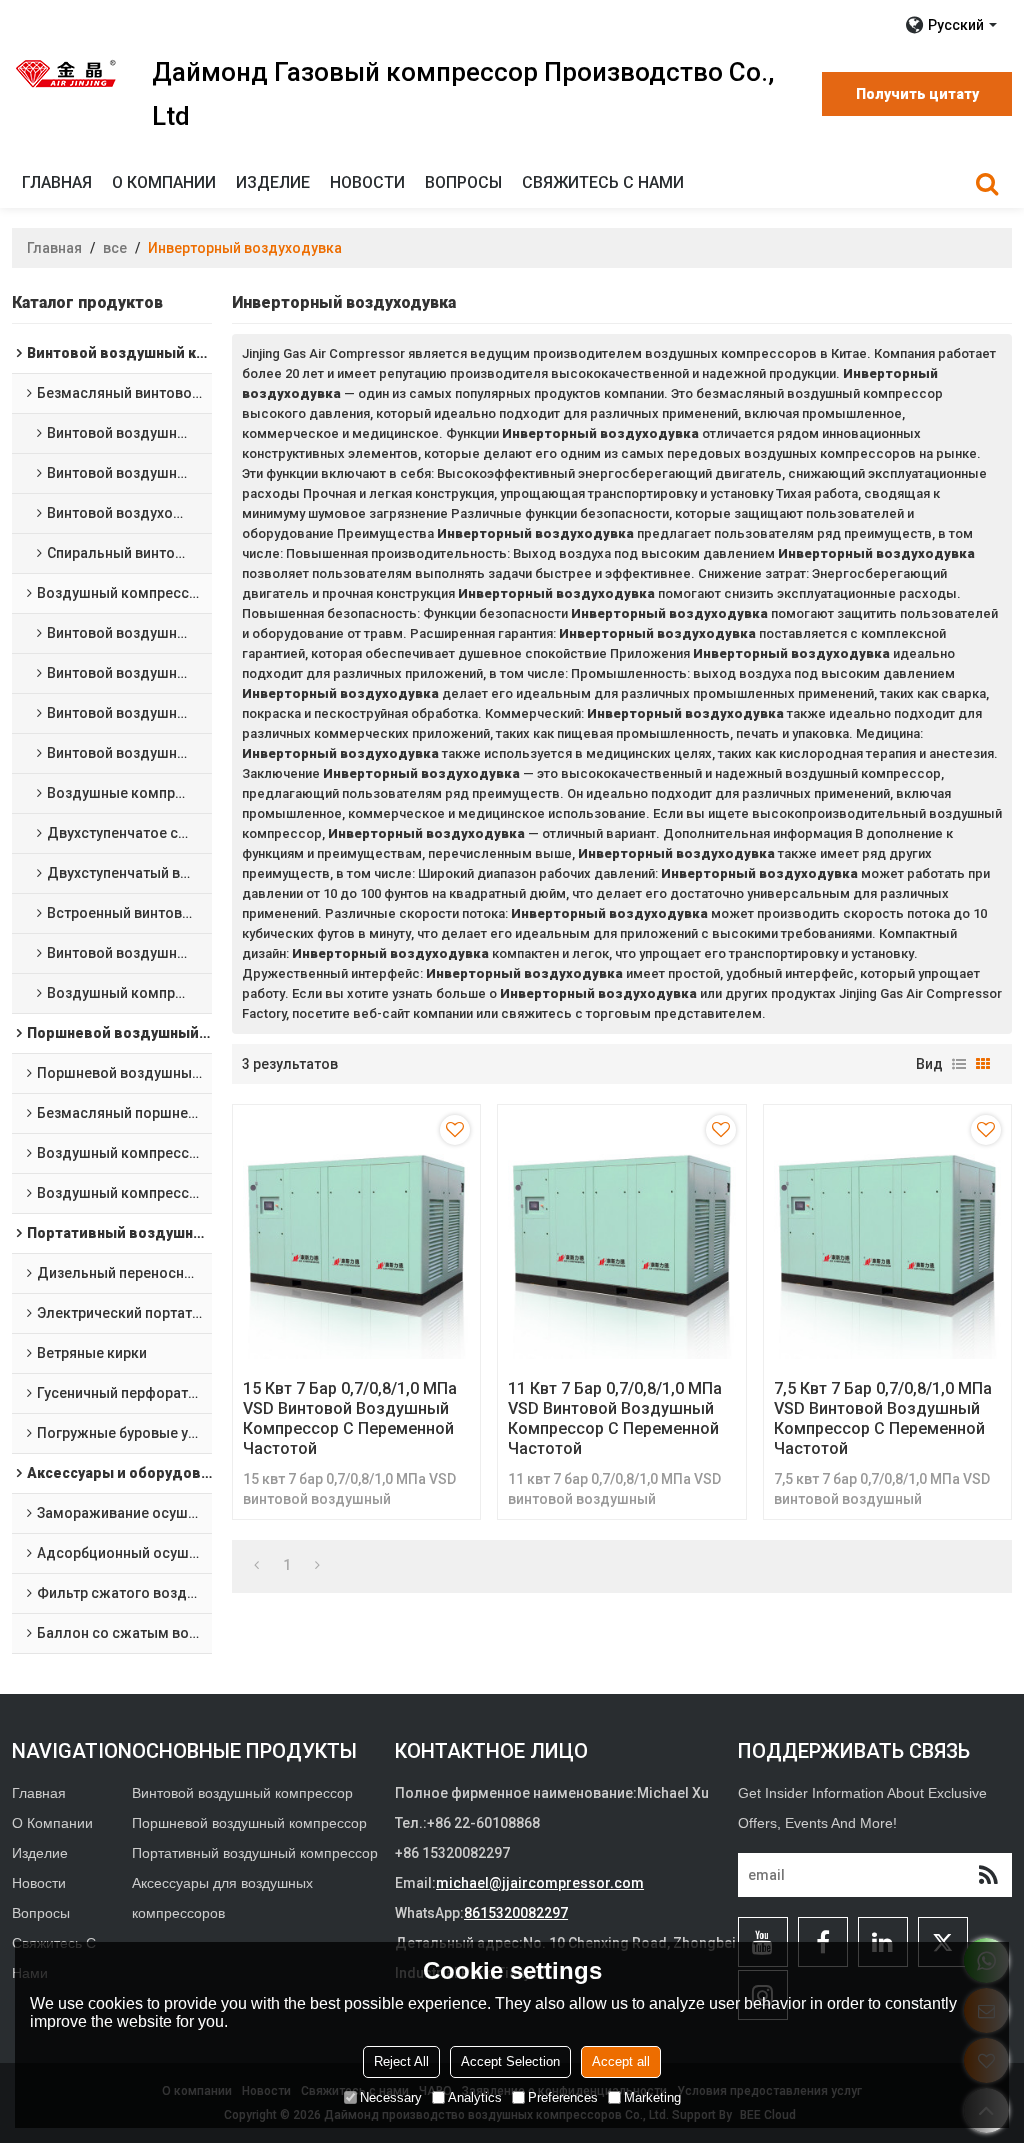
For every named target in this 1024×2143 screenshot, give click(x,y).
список (959, 1064)
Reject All (401, 2061)
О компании (164, 182)
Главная (57, 182)
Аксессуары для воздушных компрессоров (222, 1898)
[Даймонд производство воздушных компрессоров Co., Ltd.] (67, 73)
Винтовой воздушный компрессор (242, 1793)
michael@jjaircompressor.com (540, 1883)
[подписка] (988, 1875)
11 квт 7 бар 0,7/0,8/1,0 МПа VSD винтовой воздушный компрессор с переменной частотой (615, 1418)
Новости (367, 182)
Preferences (563, 2097)
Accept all (621, 2061)
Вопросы (463, 182)
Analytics (475, 2097)
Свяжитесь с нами (603, 182)
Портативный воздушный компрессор (255, 1853)
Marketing (652, 2097)
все (115, 248)
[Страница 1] (256, 1565)
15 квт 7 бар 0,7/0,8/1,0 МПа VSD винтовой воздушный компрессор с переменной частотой (350, 1418)
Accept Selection (510, 2061)
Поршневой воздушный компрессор (249, 1823)
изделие (273, 182)
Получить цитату (917, 94)
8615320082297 (516, 1913)
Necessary (391, 2097)
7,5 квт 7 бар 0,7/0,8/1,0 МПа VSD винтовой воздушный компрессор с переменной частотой (883, 1418)
